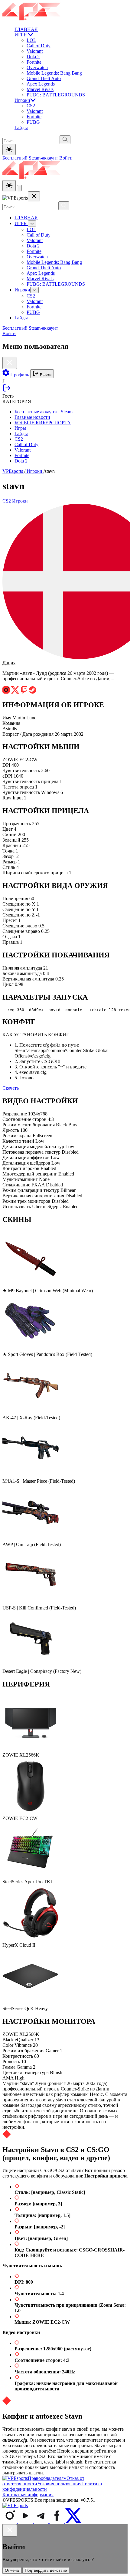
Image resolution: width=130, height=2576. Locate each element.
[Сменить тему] (9, 186)
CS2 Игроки (15, 501)
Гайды (21, 128)
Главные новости (32, 417)
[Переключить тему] (9, 150)
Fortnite (34, 62)
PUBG (33, 122)
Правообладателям (47, 2478)
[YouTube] (26, 2521)
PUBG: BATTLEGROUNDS (56, 95)
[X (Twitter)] (73, 2521)
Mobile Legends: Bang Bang (54, 73)
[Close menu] (34, 196)
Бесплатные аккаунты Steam (44, 412)
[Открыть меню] (19, 188)
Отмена (12, 2570)
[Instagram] (10, 2521)
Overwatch (37, 67)
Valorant (35, 51)
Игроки (22, 100)
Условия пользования (59, 2484)
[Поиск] (64, 206)
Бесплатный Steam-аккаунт (31, 158)
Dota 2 (33, 57)
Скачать (11, 1088)
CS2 (31, 106)
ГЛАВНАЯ (26, 29)
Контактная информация (28, 2495)
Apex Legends (41, 84)
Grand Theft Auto (44, 78)
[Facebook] (57, 2521)
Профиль (20, 375)
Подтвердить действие (46, 2570)
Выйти (45, 375)
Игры (20, 428)
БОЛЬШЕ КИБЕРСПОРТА (43, 423)
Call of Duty (39, 46)
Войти (66, 158)
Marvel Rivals (40, 89)
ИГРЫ (21, 35)
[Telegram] (42, 2521)
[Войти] (7, 390)
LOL (31, 40)
